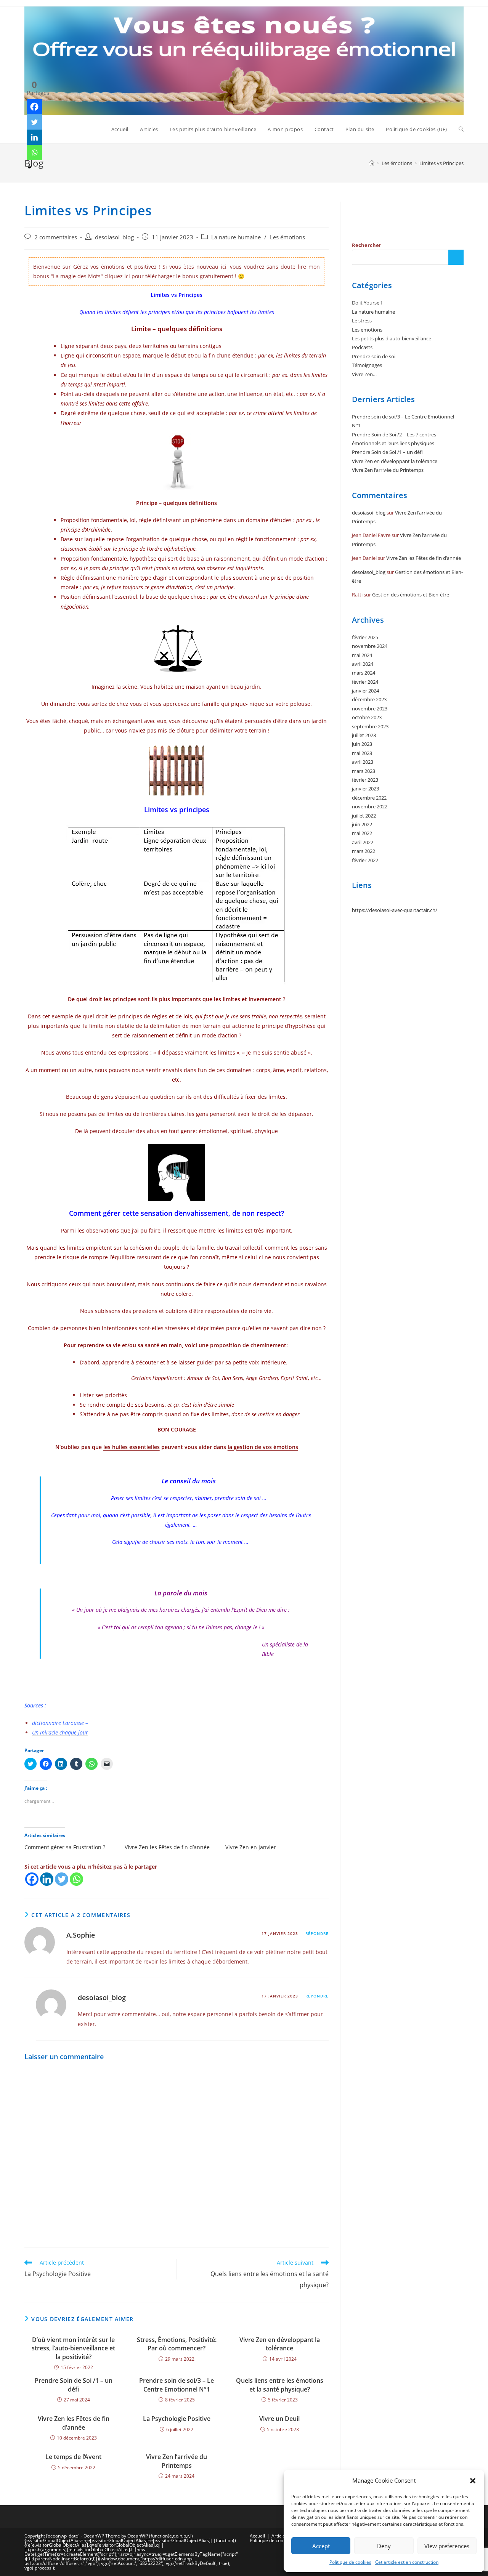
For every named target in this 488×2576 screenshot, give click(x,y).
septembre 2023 (370, 726)
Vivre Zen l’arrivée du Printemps (177, 2461)
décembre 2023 (369, 699)
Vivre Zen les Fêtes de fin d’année (167, 1847)
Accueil (257, 2536)
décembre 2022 (369, 798)
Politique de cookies (350, 2562)
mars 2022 (364, 851)
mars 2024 (364, 673)
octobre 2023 (367, 717)
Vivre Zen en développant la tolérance (280, 2344)
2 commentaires (56, 237)
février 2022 (365, 860)
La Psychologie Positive (177, 2419)
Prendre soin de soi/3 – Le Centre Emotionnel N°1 (177, 2385)
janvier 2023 (365, 789)
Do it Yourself (367, 303)
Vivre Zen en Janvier (251, 1847)
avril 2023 (363, 762)
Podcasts (362, 347)
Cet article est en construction (407, 2562)
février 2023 (365, 780)
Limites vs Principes (441, 163)
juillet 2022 (364, 816)
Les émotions (287, 237)
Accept (321, 2546)
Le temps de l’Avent (73, 2457)
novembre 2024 (370, 646)
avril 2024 (363, 664)
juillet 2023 (364, 735)
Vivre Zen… (364, 374)
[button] (473, 2481)
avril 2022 (363, 842)
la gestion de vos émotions (263, 1447)
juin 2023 (362, 744)
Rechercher (367, 245)
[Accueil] (372, 163)
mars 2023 (364, 771)
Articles (279, 2536)
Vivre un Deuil (279, 2419)
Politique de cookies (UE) (276, 2540)
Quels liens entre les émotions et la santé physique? (280, 2385)
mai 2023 (362, 753)
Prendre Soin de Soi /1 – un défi (74, 2385)
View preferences (447, 2546)
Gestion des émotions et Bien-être (411, 595)
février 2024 (365, 682)
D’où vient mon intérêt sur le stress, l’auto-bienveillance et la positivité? (73, 2348)
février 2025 (365, 637)
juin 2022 (362, 824)
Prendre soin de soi (374, 356)
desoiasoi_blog (114, 237)
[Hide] (30, 167)
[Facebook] (32, 1879)
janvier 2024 (365, 691)
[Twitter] (62, 1879)
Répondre (317, 1933)
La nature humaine (236, 237)
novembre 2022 (370, 806)
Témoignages (367, 365)
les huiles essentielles (132, 1447)
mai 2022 (362, 833)
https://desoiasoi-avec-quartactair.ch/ (395, 910)
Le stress (362, 321)
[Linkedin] (47, 1879)
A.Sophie (81, 1935)
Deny (384, 2546)
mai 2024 (362, 655)
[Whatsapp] (76, 1879)
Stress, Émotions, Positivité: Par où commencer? (177, 2344)
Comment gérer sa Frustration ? (65, 1847)
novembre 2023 (370, 709)
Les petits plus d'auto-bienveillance (392, 338)
